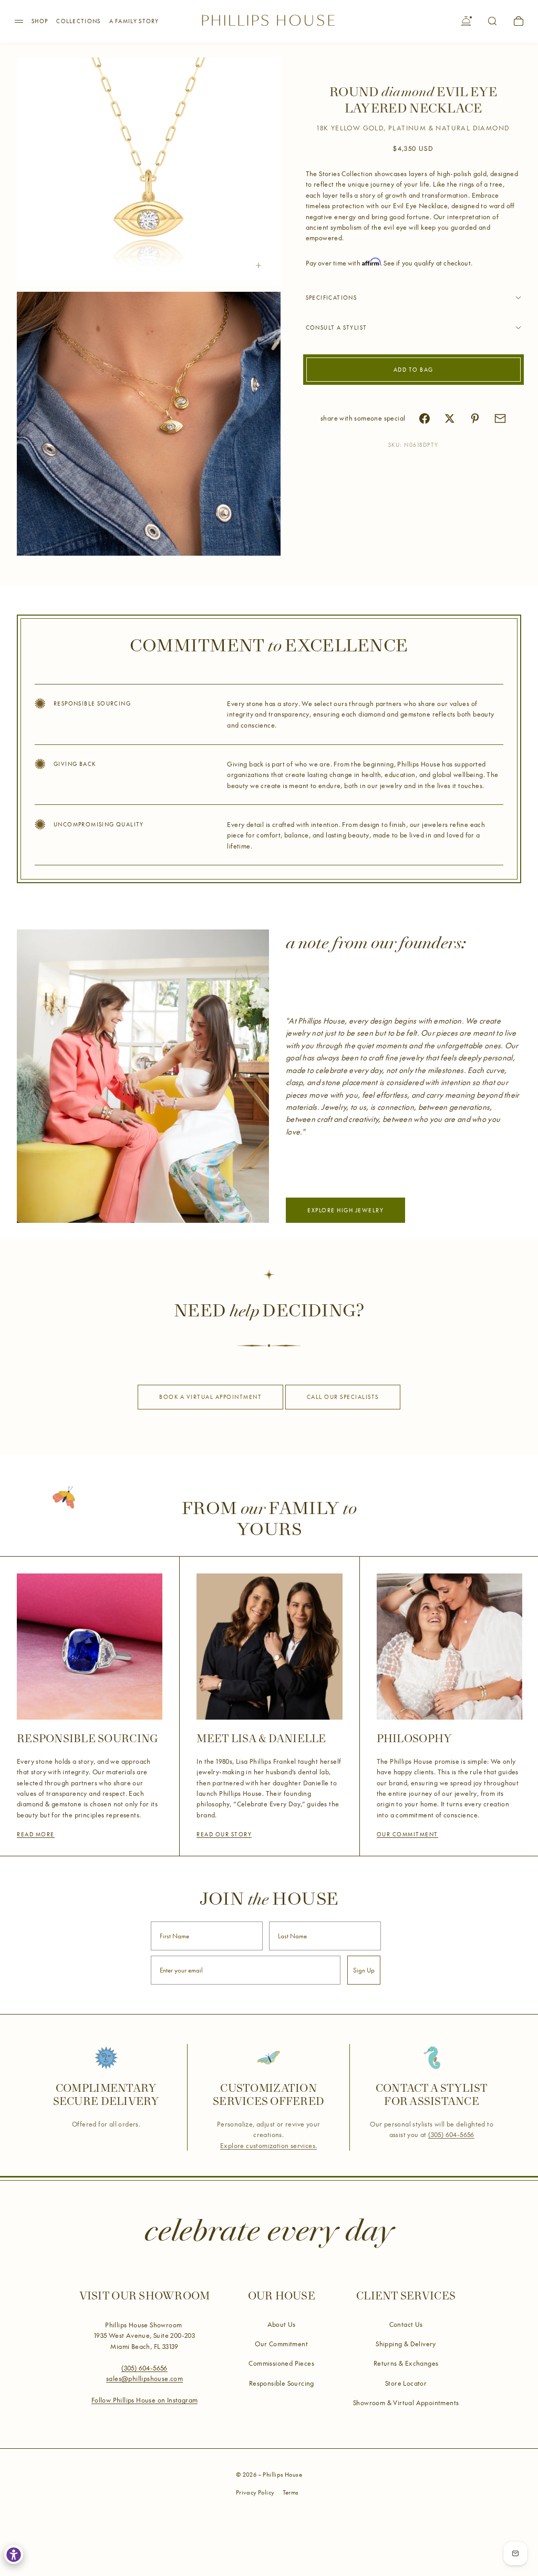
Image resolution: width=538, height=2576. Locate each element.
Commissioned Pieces (281, 2363)
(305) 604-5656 (451, 2134)
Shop (40, 21)
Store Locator (406, 2383)
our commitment (407, 1834)
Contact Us (406, 2324)
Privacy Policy (255, 2492)
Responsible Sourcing (282, 2383)
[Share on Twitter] (450, 418)
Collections (78, 21)
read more (36, 1834)
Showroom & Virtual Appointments (406, 2403)
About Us (282, 2324)
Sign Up (364, 1970)
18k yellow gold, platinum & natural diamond (413, 128)
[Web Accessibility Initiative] (14, 2554)
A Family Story (134, 21)
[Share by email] (500, 418)
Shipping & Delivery (406, 2344)
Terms (291, 2492)
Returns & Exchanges (406, 2363)
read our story (224, 1834)
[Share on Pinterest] (475, 418)
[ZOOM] (258, 265)
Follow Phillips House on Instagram (145, 2400)
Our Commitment (281, 2344)
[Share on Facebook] (425, 418)
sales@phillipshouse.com (144, 2378)
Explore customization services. (268, 2145)
